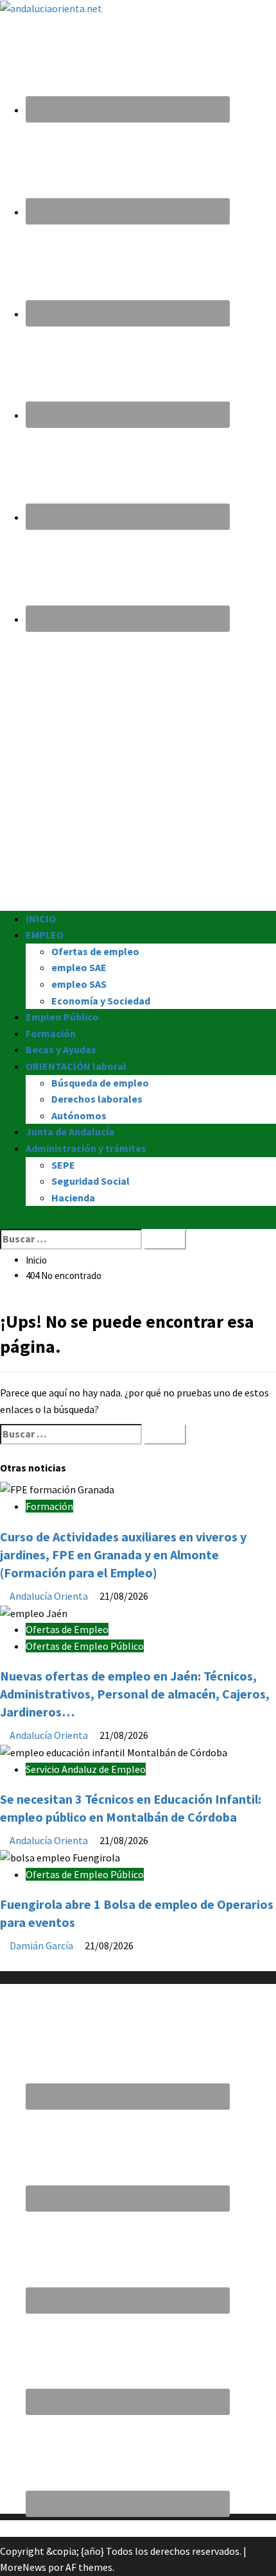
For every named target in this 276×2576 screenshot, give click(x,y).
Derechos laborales (97, 1099)
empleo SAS (79, 984)
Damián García (42, 1945)
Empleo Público (62, 1017)
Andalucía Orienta (50, 1596)
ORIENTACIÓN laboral (76, 1066)
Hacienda (73, 1198)
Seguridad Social (91, 1181)
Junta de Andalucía (70, 1131)
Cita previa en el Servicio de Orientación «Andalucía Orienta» (131, 2528)
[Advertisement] (138, 773)
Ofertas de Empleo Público (85, 1646)
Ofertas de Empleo (67, 1629)
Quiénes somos (33, 1962)
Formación (51, 1033)
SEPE (63, 1165)
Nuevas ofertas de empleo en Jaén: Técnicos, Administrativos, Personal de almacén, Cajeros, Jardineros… (135, 1694)
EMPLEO (45, 935)
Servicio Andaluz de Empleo (86, 1769)
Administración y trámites (86, 1148)
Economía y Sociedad (101, 1001)
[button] (4, 1220)
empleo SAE (79, 967)
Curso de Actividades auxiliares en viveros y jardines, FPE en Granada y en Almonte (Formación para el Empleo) (123, 1555)
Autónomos (79, 1115)
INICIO (41, 919)
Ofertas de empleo (95, 951)
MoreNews (23, 2567)
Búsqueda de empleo (100, 1083)
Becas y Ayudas (61, 1049)
